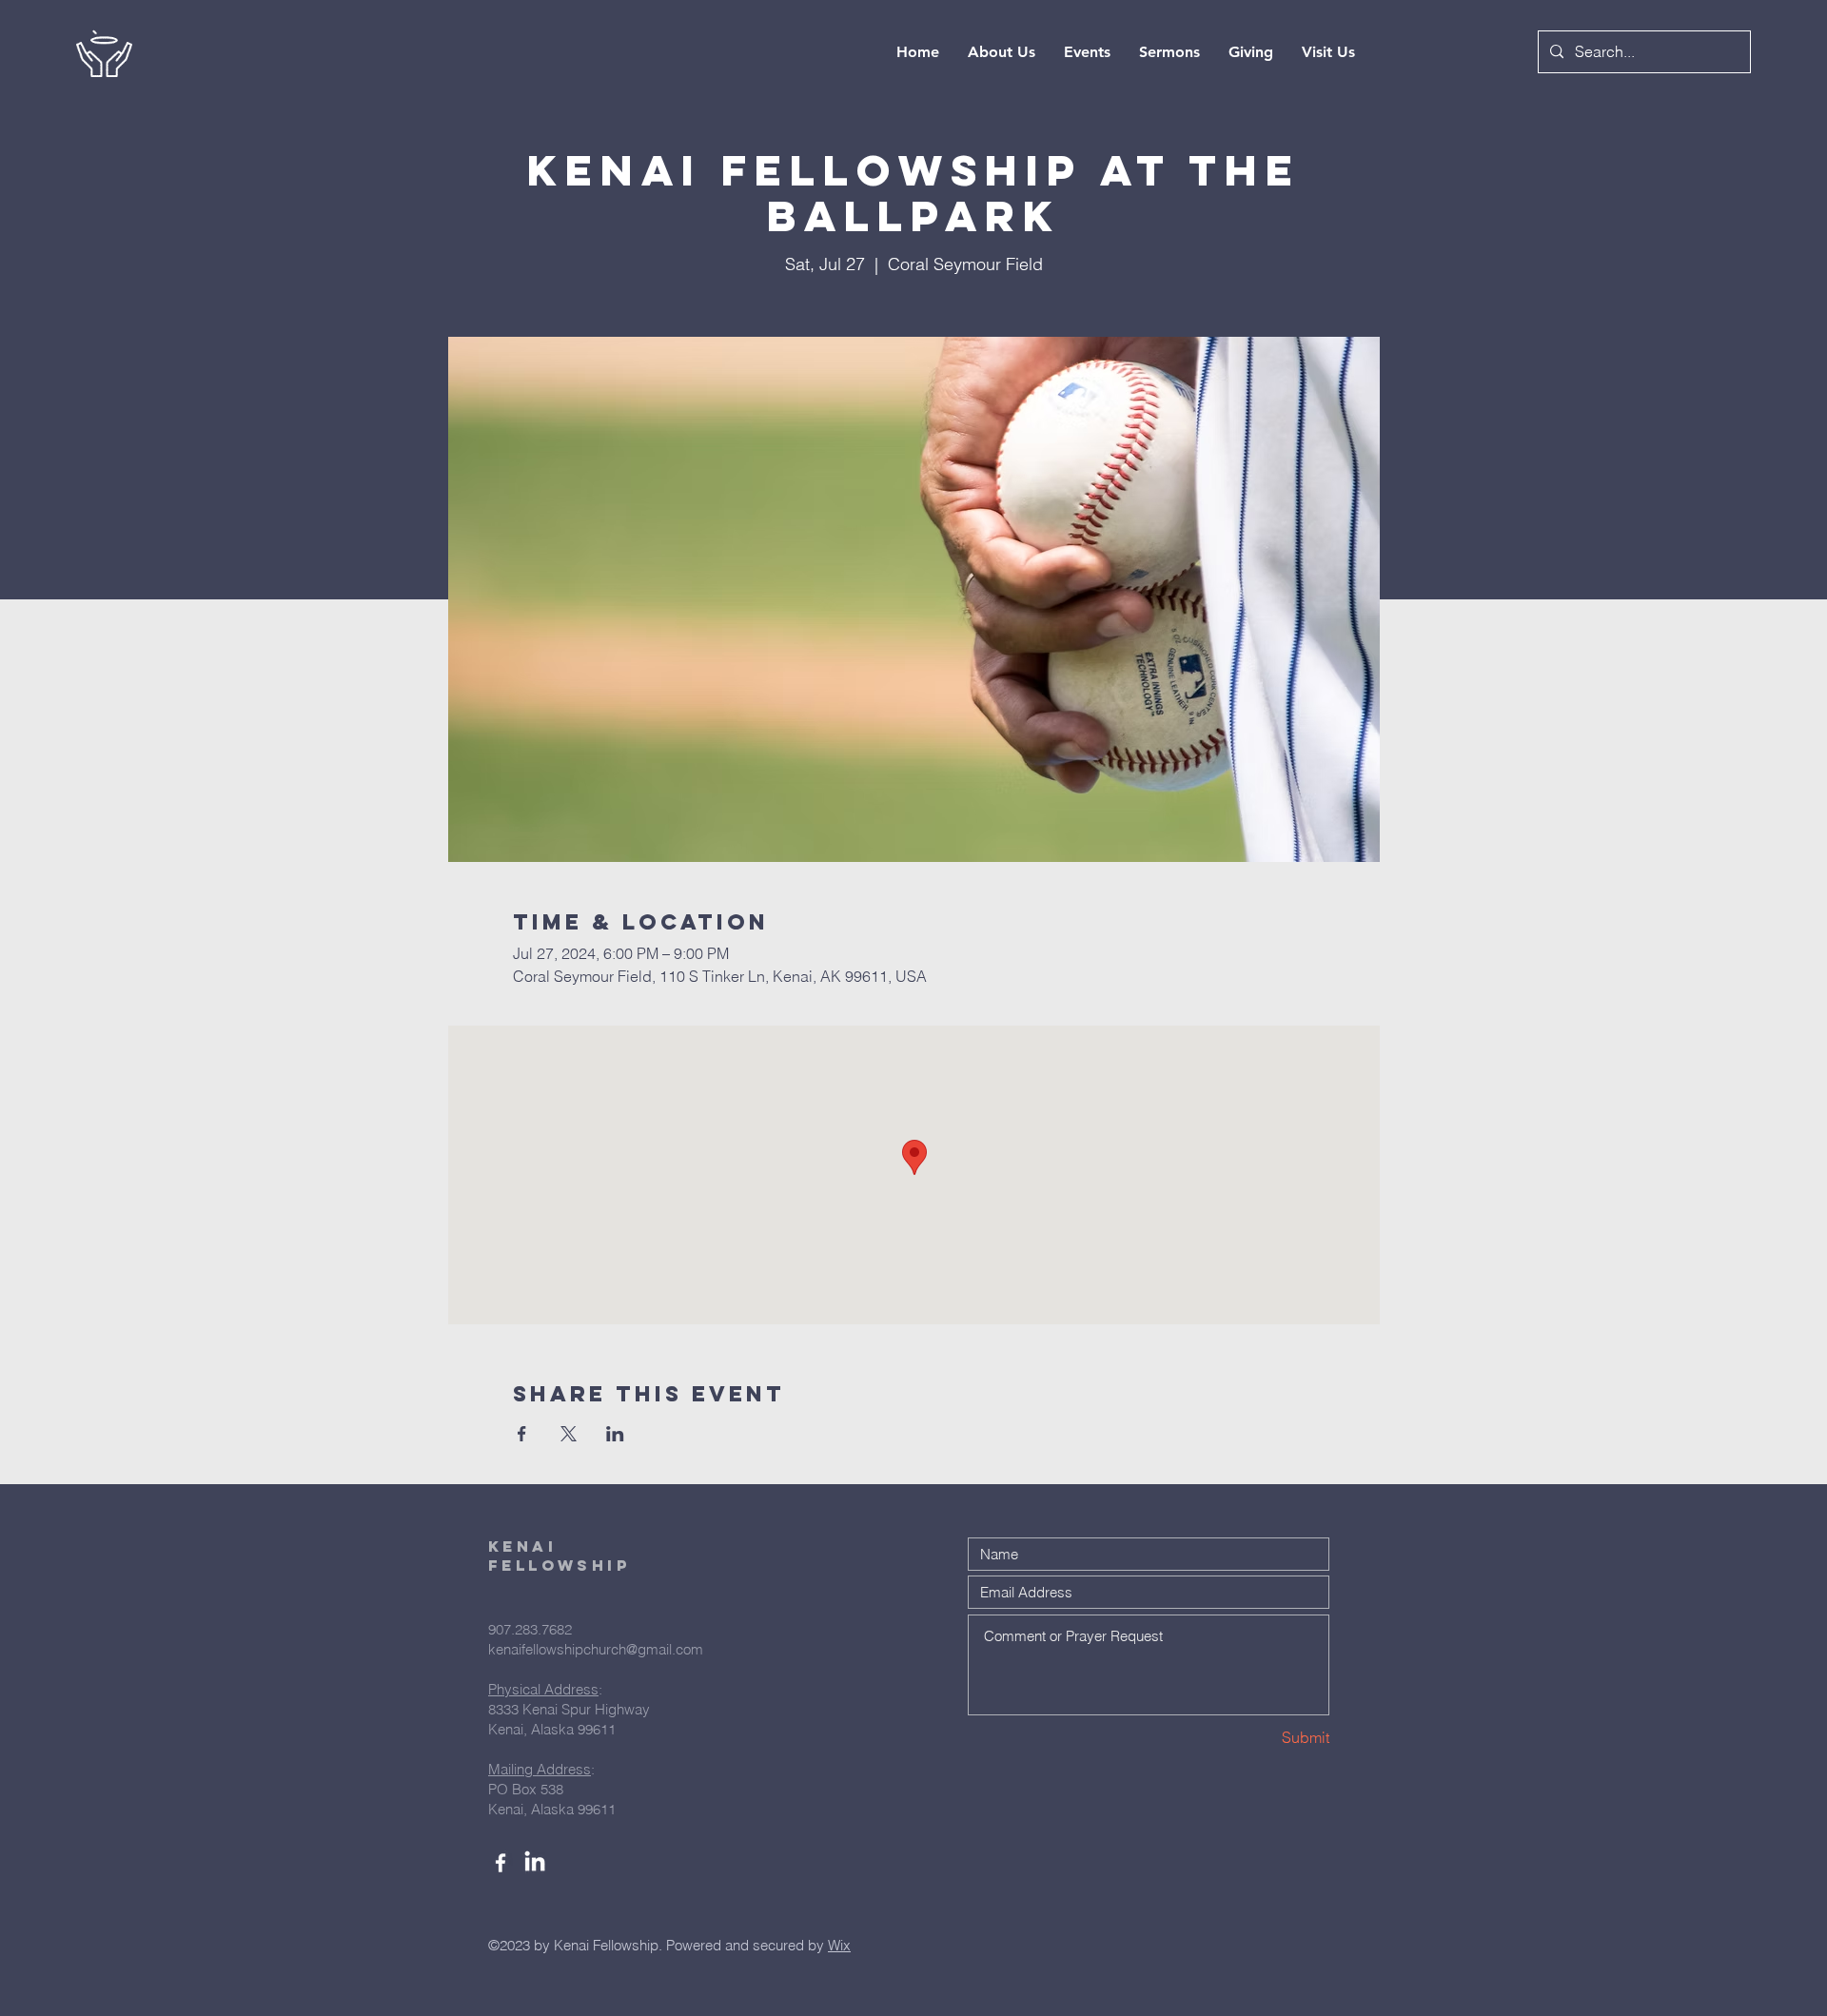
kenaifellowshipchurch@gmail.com (596, 1649)
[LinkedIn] (535, 1863)
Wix (839, 1945)
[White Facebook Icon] (501, 1863)
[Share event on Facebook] (522, 1434)
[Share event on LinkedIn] (615, 1434)
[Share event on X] (569, 1434)
